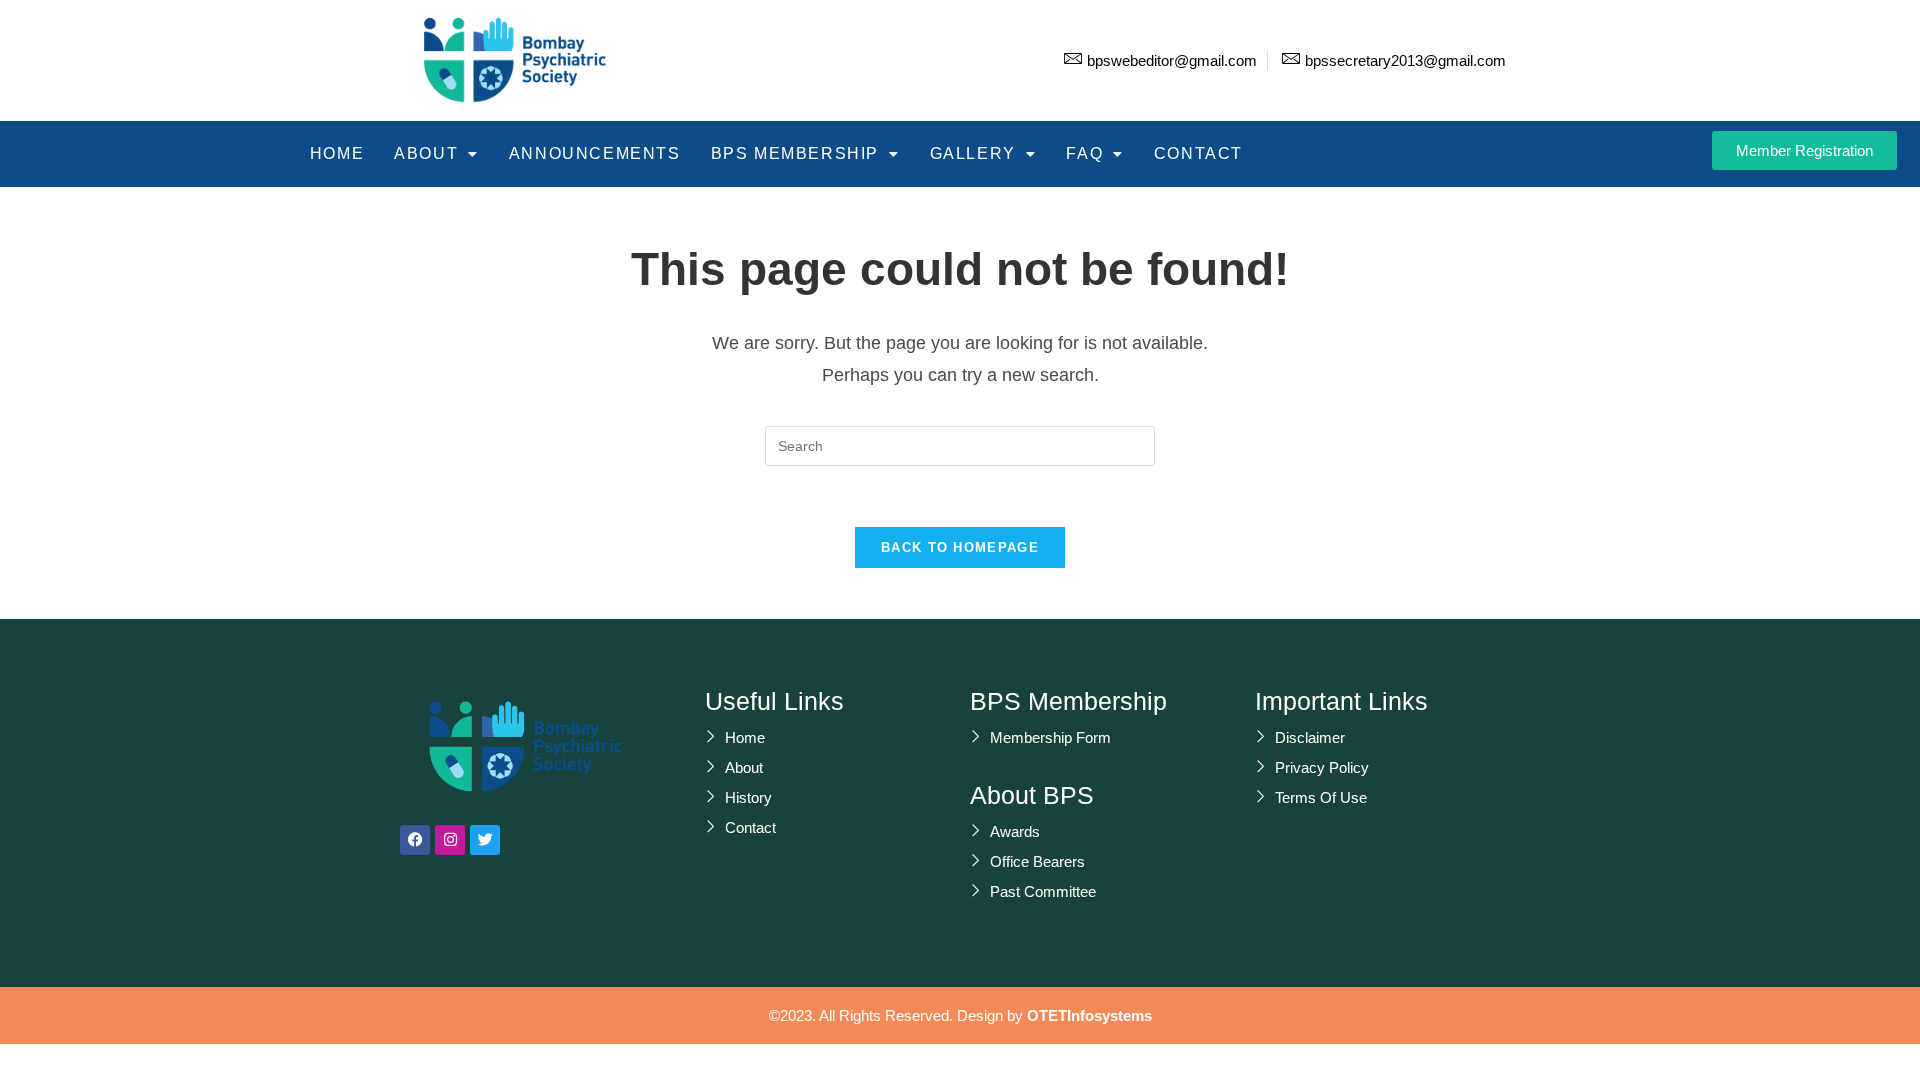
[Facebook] (415, 840)
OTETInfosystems (1089, 1015)
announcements (595, 153)
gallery (973, 153)
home (337, 153)
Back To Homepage (960, 547)
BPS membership (795, 153)
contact (1198, 153)
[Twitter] (485, 840)
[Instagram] (450, 840)
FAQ (1084, 153)
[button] (436, 154)
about (426, 153)
